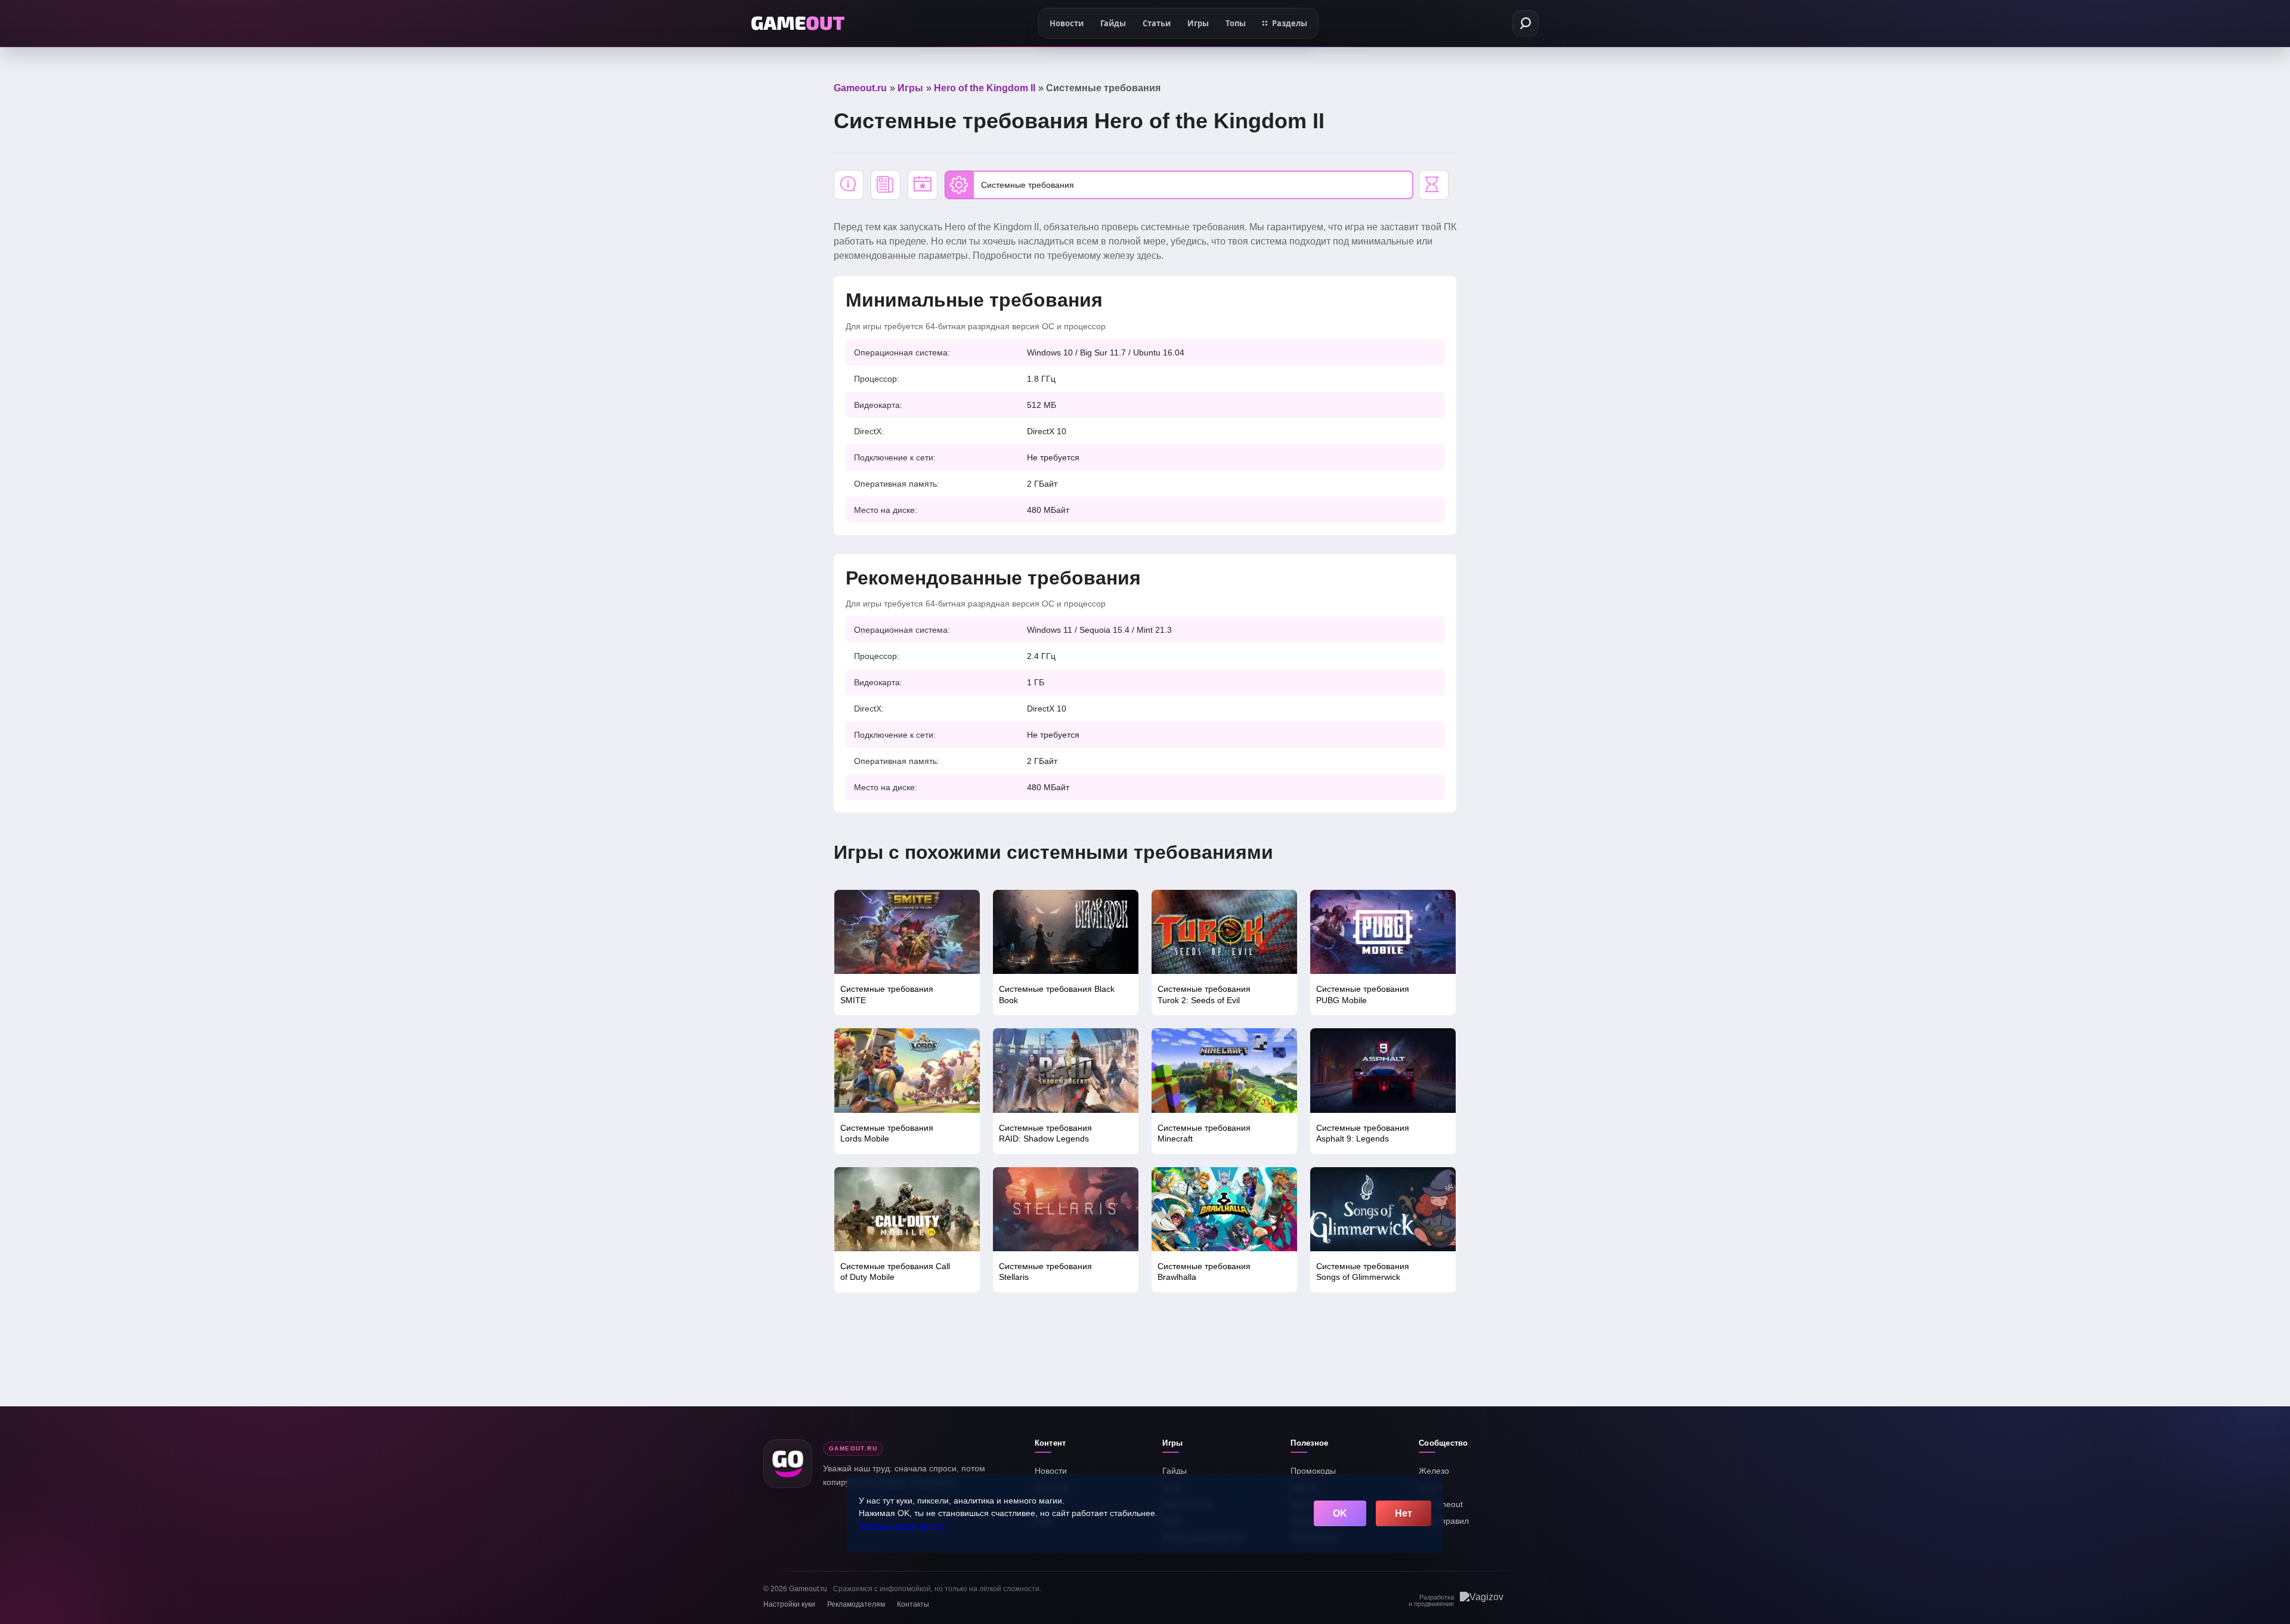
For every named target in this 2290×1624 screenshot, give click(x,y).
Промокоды (1313, 1471)
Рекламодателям (856, 1604)
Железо (1434, 1471)
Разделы (1290, 23)
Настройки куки (789, 1604)
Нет (1404, 1513)
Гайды (1175, 1471)
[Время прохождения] (1434, 185)
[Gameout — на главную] (798, 23)
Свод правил (1444, 1521)
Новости (1051, 1471)
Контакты (913, 1604)
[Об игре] (849, 185)
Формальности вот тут (902, 1526)
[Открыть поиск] (1525, 23)
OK (1340, 1513)
